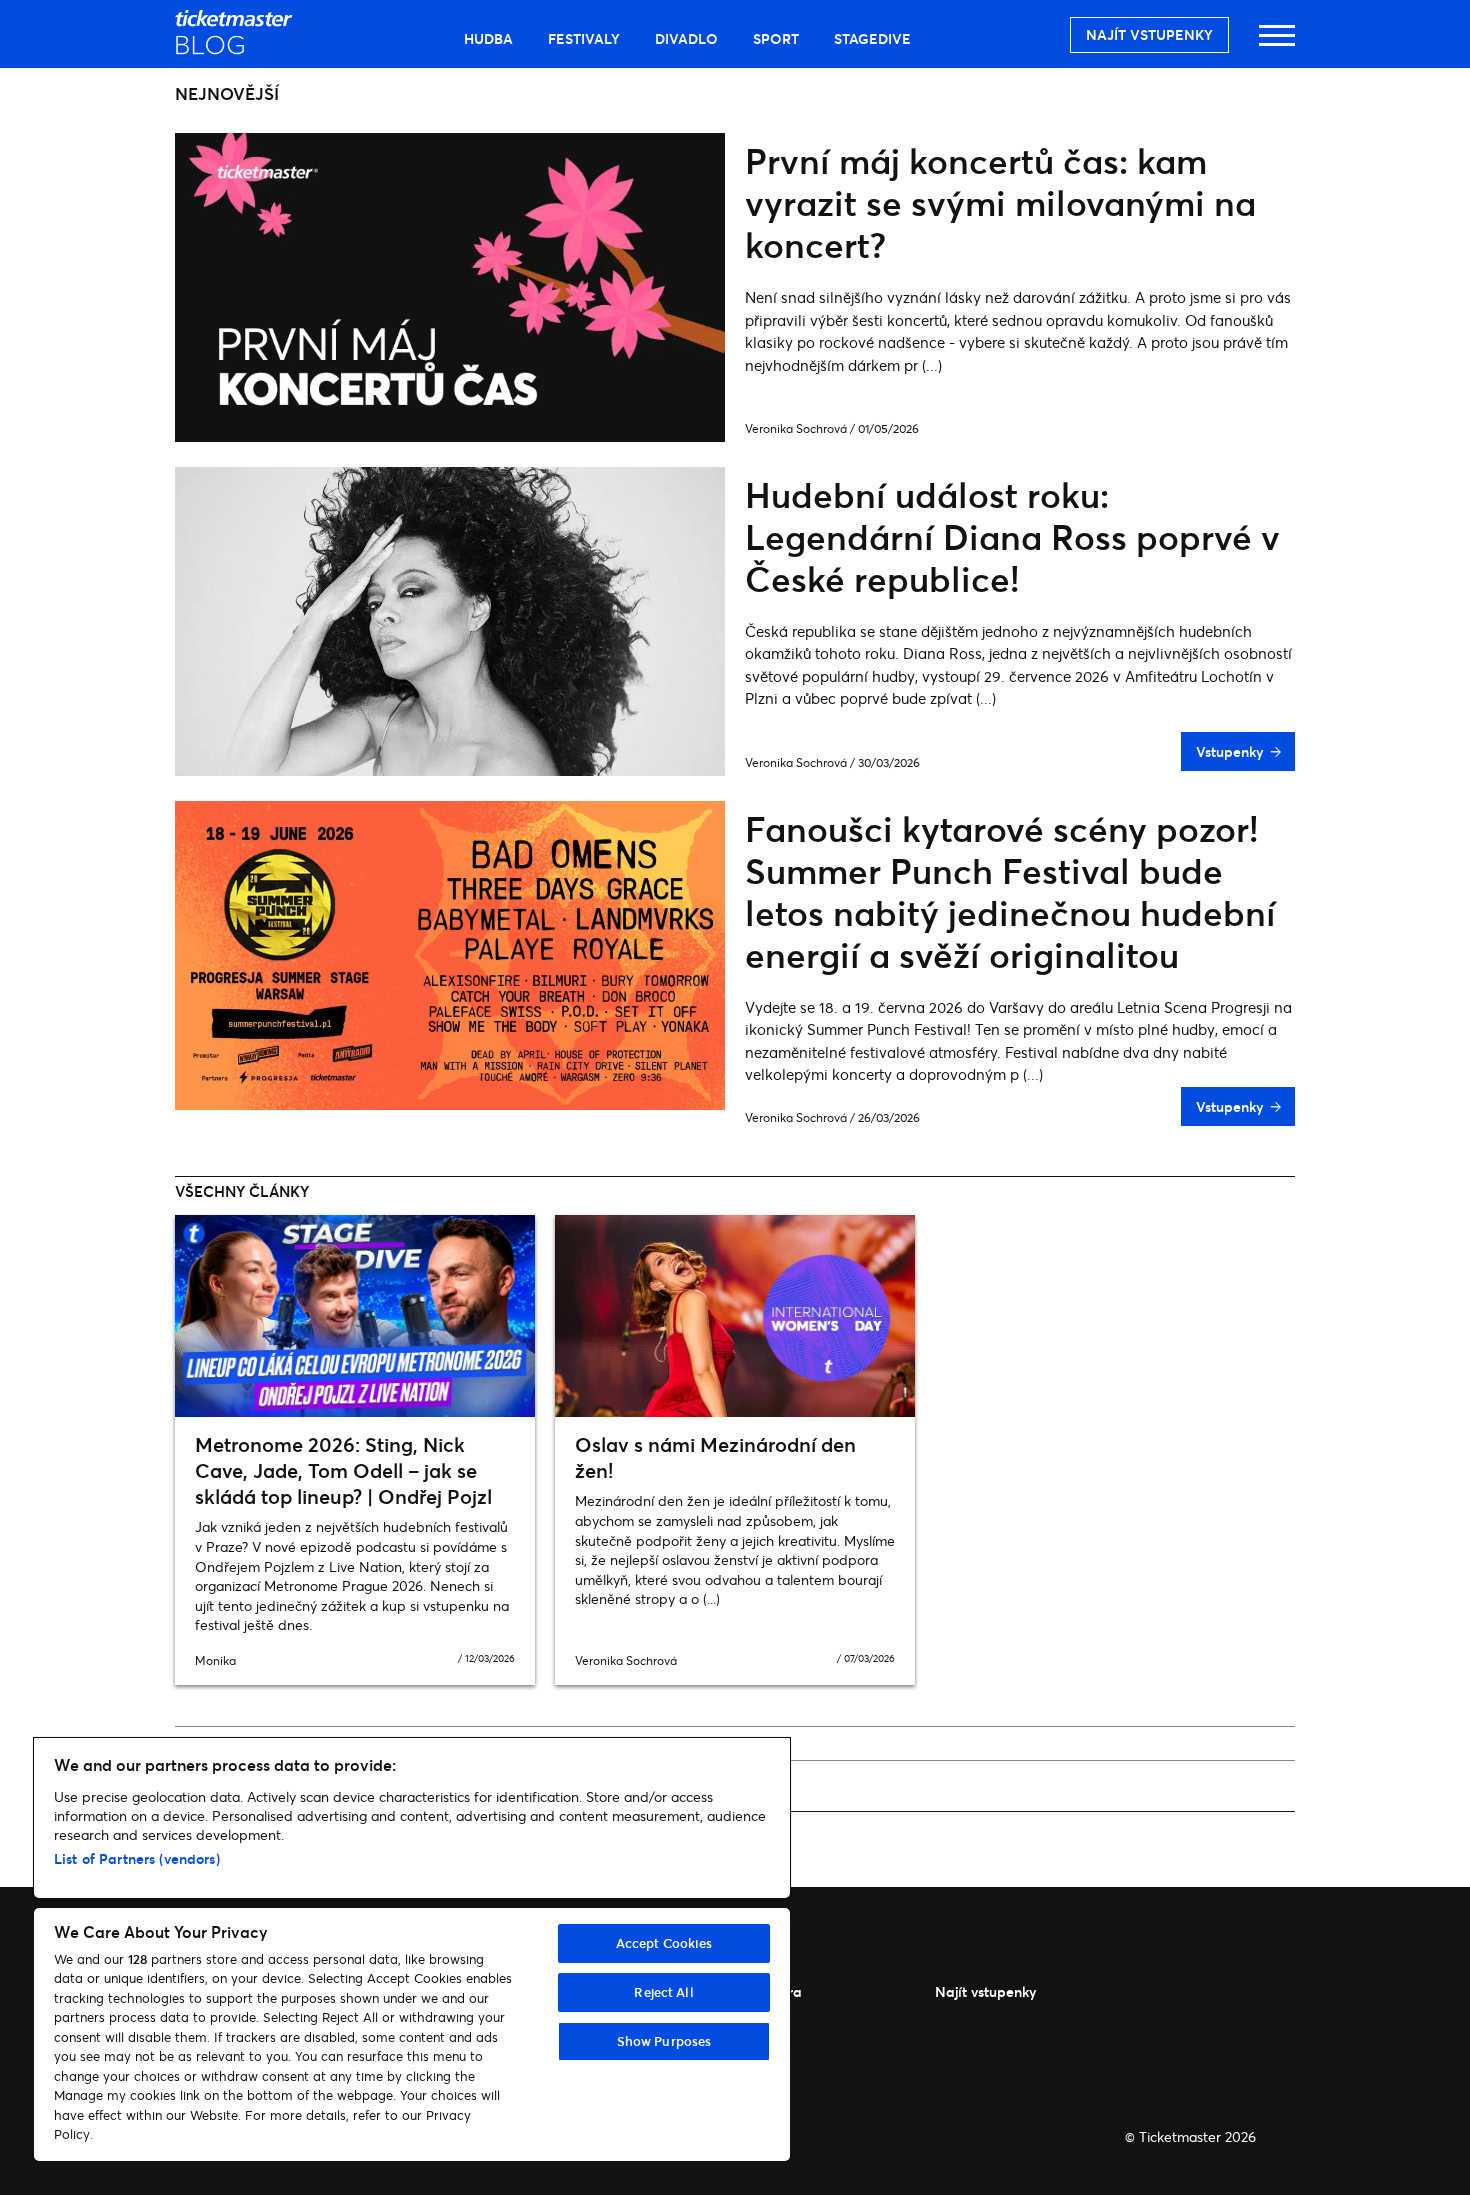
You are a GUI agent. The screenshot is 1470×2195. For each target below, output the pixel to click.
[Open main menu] (1277, 44)
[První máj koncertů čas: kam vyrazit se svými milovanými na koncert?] (450, 435)
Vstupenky (1229, 751)
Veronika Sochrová (796, 428)
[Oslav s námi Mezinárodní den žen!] (735, 1316)
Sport (776, 38)
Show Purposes (664, 2041)
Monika (215, 1660)
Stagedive (872, 38)
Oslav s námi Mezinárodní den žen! (715, 1457)
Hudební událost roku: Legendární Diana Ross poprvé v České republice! (1012, 536)
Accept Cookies (664, 1943)
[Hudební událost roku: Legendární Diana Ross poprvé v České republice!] (450, 769)
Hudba (488, 38)
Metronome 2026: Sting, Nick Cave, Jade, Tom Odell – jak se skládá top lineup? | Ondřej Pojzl (343, 1470)
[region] (412, 1949)
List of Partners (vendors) (137, 1858)
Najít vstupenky (1149, 34)
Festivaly (584, 38)
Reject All (663, 1992)
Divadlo (686, 38)
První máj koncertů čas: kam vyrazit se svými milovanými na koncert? (1000, 202)
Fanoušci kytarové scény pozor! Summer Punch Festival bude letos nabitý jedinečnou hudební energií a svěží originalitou (1010, 891)
